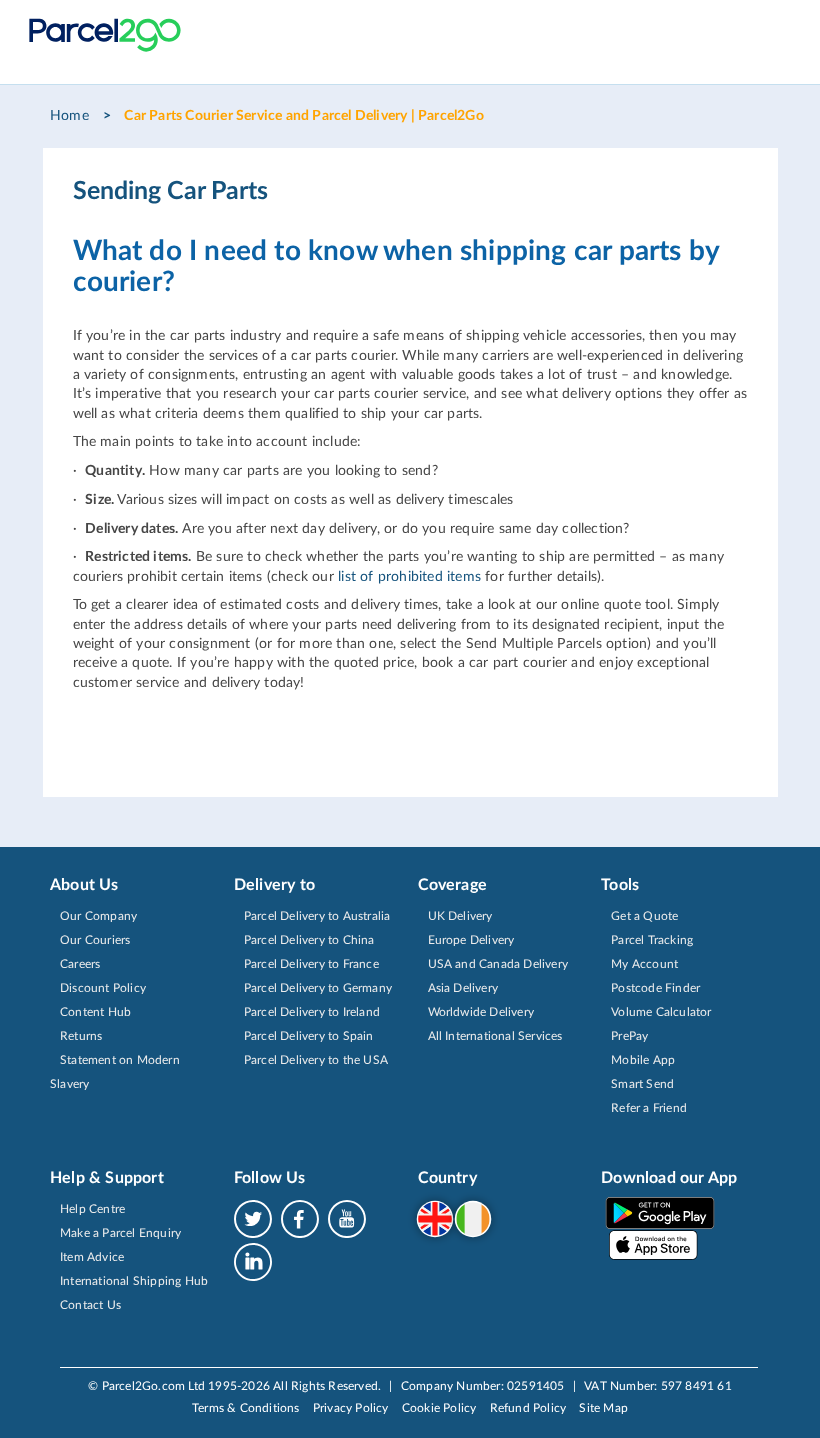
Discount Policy (103, 988)
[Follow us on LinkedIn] (253, 1261)
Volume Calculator (661, 1012)
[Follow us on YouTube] (347, 1218)
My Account (644, 964)
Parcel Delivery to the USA (316, 1060)
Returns (81, 1036)
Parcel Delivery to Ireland (312, 1012)
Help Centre (92, 1209)
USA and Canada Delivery (498, 964)
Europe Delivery (471, 940)
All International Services (495, 1036)
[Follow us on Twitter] (257, 1218)
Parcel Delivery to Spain (309, 1036)
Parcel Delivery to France (311, 964)
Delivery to (274, 885)
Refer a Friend (649, 1108)
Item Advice (92, 1257)
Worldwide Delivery (481, 1012)
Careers (80, 964)
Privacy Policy (351, 1408)
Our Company (98, 916)
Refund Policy (528, 1408)
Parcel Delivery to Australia (317, 916)
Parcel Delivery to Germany (318, 988)
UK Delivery (460, 916)
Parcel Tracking (652, 940)
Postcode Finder (655, 988)
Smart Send (642, 1084)
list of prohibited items (409, 577)
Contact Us (90, 1305)
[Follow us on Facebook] (304, 1218)
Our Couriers (95, 940)
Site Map (603, 1408)
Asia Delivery (463, 988)
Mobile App (643, 1060)
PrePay (629, 1036)
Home (69, 116)
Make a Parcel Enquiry (120, 1233)
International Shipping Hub (134, 1281)
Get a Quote (644, 916)
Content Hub (95, 1012)
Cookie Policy (439, 1408)
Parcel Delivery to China (309, 940)
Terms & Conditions (246, 1408)
